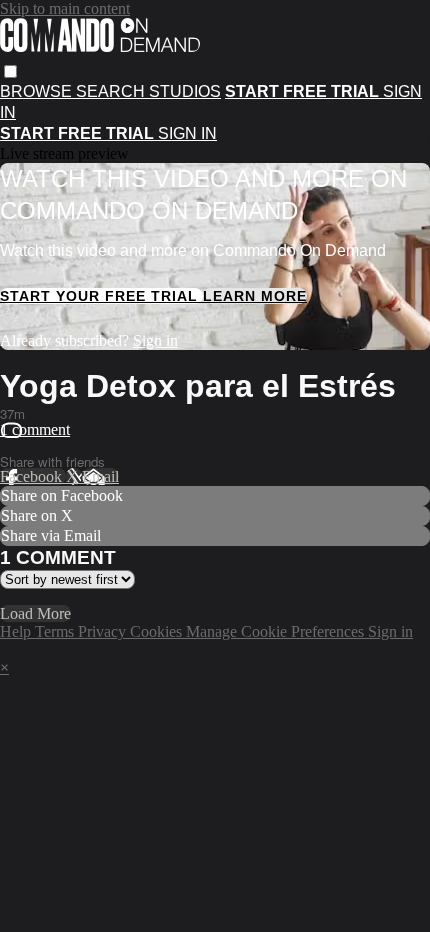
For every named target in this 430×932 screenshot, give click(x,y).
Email (100, 476)
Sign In (187, 133)
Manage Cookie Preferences (277, 631)
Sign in (155, 340)
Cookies (158, 631)
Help (17, 631)
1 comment (35, 429)
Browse (38, 91)
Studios (185, 91)
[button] (10, 71)
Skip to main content (65, 8)
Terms (56, 631)
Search (112, 91)
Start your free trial (101, 296)
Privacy (104, 631)
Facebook (33, 476)
